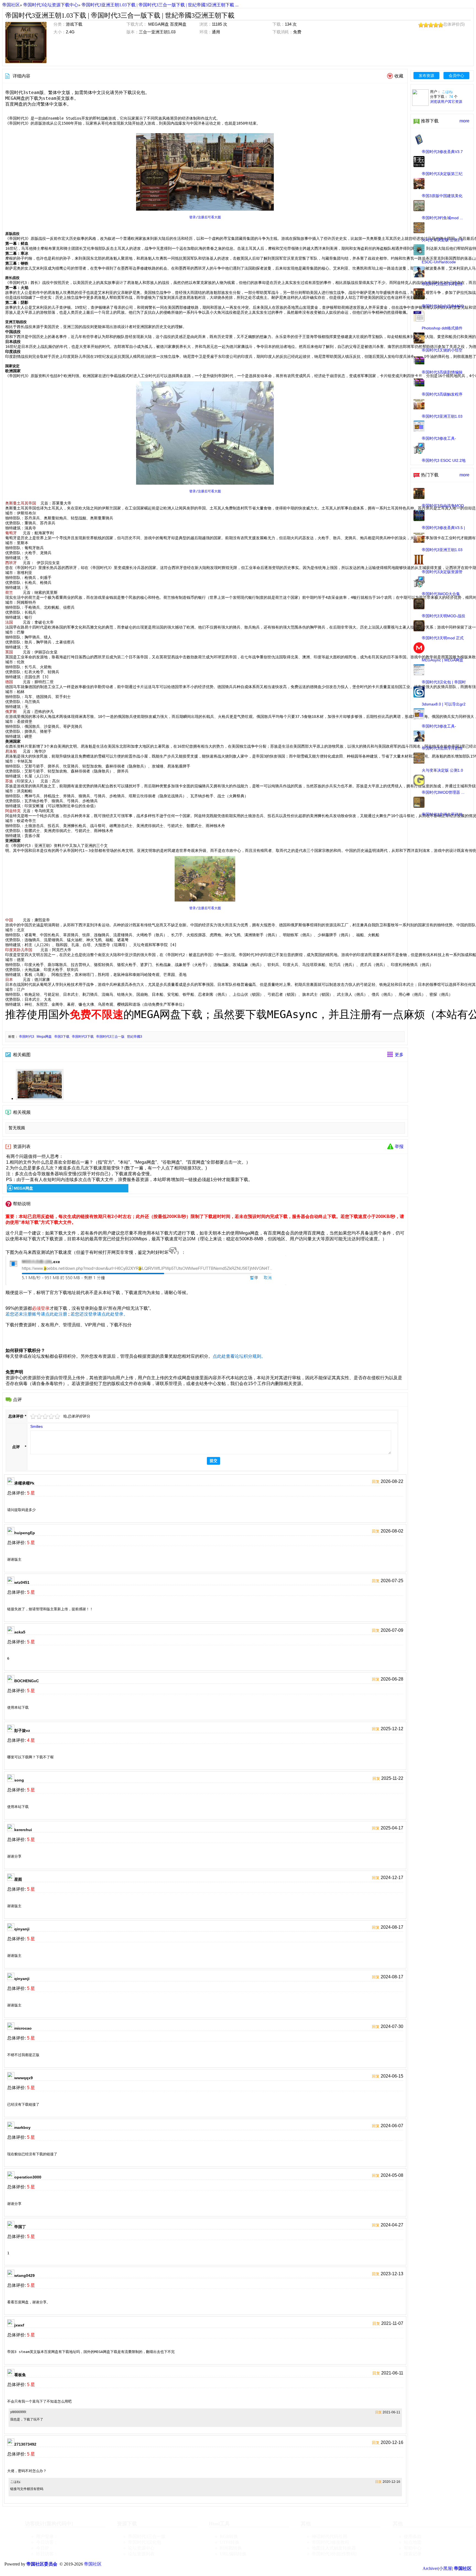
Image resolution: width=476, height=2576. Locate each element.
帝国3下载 (63, 1037)
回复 (376, 1482)
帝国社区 (11, 5)
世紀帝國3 (135, 1037)
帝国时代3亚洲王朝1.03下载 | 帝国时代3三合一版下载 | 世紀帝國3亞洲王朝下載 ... (160, 5)
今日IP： (45, 2548)
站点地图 (413, 2542)
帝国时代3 (27, 1037)
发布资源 (426, 76)
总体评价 (16, 1416)
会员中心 (456, 76)
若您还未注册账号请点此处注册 (36, 1314)
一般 (45, 1416)
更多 (399, 1055)
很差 (33, 1416)
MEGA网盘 (23, 1188)
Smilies (36, 1426)
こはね (447, 92)
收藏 (399, 76)
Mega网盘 (45, 1037)
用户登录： (47, 2536)
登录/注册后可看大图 (205, 217)
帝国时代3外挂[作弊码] (334, 2554)
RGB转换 (229, 2536)
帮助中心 (413, 2548)
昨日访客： (47, 2554)
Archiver (430, 2568)
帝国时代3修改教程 (331, 2542)
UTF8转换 (230, 2542)
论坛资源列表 (141, 2554)
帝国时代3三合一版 (111, 1037)
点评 (16, 1447)
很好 (58, 1416)
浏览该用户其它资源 (446, 102)
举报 (399, 1146)
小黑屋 (445, 2568)
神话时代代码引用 (329, 2536)
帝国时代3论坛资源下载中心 (51, 5)
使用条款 (413, 2536)
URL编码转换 (233, 2554)
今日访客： (47, 2542)
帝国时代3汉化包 (145, 2542)
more (464, 121)
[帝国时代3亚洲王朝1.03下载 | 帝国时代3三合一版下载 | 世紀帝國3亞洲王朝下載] (26, 42)
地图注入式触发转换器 (334, 2548)
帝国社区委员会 (42, 2564)
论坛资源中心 (141, 2548)
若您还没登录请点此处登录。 (99, 1314)
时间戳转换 (231, 2548)
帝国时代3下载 (84, 1037)
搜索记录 (413, 2554)
